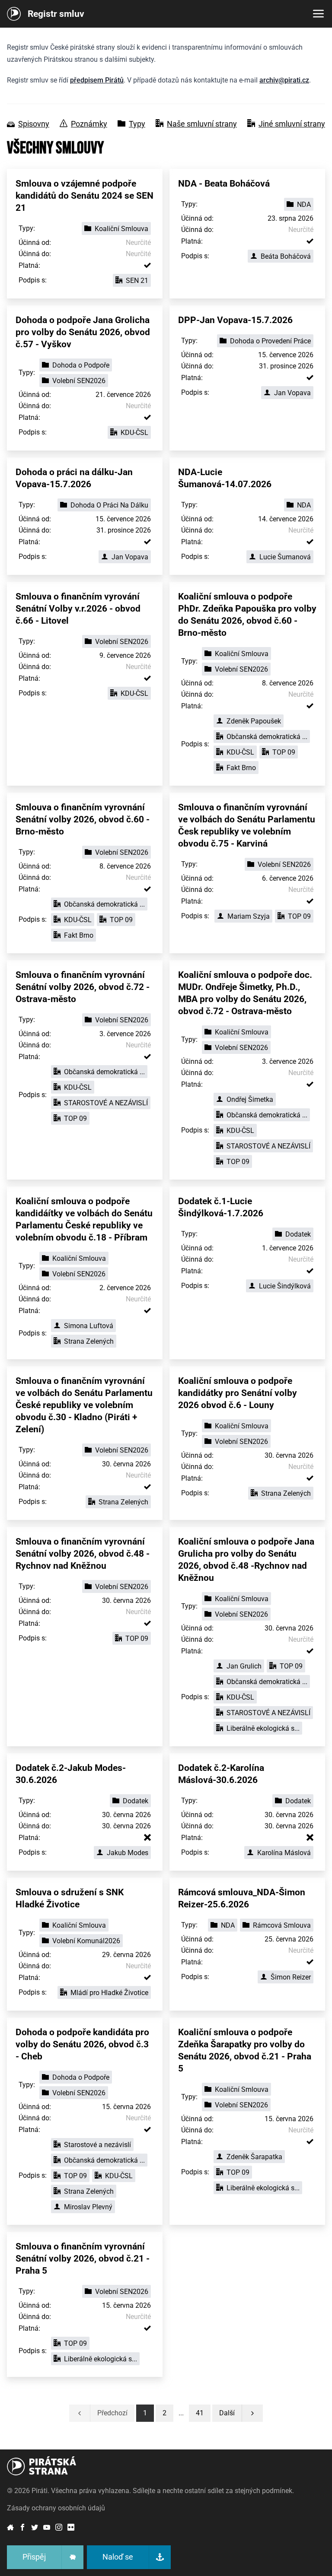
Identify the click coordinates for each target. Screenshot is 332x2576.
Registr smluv (56, 14)
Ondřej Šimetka (250, 1099)
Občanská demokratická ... (267, 737)
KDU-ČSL (134, 433)
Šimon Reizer (291, 1977)
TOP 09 (284, 752)
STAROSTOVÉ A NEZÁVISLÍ (106, 1103)
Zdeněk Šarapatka (254, 2157)
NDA (304, 205)
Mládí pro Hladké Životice (109, 1993)
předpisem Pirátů (97, 80)
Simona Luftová (89, 1326)
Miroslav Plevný (88, 2207)
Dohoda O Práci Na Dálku (109, 505)
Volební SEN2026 (79, 381)
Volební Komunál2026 (86, 1941)
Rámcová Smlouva (282, 1925)
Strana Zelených (89, 1341)
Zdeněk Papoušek (254, 721)
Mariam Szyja (249, 916)
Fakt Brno (241, 768)
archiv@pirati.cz (284, 80)
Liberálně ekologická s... (263, 1728)
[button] (200, 2413)
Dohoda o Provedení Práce (270, 341)
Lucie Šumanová (285, 557)
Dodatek (298, 1234)
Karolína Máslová (284, 1853)
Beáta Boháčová (286, 256)
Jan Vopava (292, 393)
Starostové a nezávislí (97, 2145)
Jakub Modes (128, 1853)
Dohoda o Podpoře (81, 365)
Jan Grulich (244, 1666)
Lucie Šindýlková (285, 1286)
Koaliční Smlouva (121, 229)
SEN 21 (137, 281)
